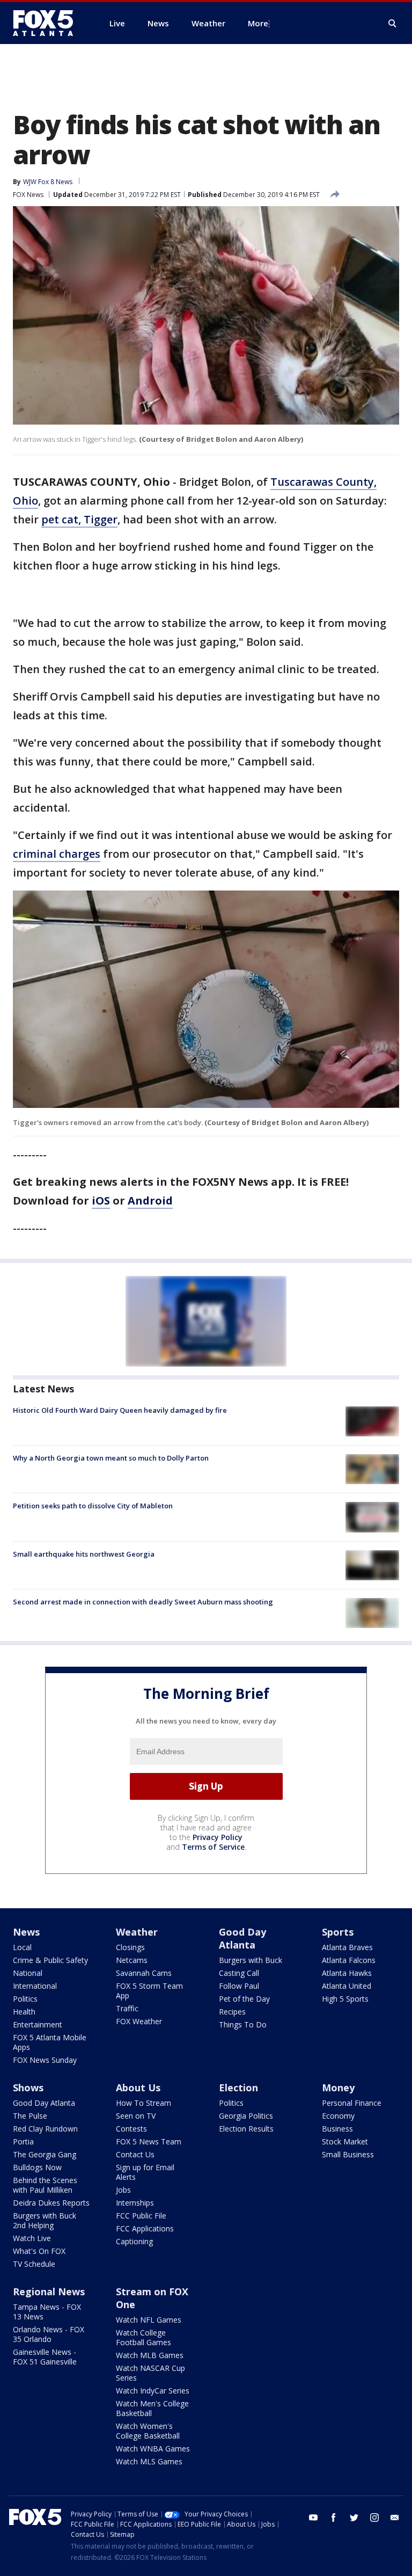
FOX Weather (139, 2021)
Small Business (348, 2154)
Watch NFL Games (149, 2320)
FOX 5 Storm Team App (149, 1991)
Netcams (132, 1960)
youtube (313, 2517)
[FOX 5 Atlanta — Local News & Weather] (48, 23)
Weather (137, 1932)
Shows (28, 2088)
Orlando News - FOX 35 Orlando (49, 2334)
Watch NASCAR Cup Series (150, 2373)
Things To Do (243, 2024)
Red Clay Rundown (45, 2129)
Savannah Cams (144, 1973)
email (395, 2517)
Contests (131, 2129)
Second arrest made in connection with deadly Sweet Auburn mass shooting (143, 1602)
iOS (101, 1201)
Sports (338, 1932)
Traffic (127, 2008)
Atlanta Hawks (347, 1973)
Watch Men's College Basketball (152, 2408)
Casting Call (239, 1973)
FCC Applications (145, 2228)
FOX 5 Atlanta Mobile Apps (50, 2042)
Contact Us (135, 2154)
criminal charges (57, 854)
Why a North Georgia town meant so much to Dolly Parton (111, 1458)
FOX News (28, 195)
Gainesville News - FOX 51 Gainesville (45, 2357)
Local (22, 1947)
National (28, 1973)
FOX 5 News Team (149, 2141)
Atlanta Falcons (349, 1960)
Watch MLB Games (150, 2355)
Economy (338, 2116)
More (258, 23)
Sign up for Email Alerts (145, 2172)
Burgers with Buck (251, 1960)
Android (150, 1201)
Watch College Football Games (144, 2337)
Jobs (123, 2190)
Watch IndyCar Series (153, 2391)
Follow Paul (239, 1986)
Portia (23, 2141)
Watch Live (32, 2238)
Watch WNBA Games (153, 2449)
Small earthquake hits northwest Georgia (84, 1554)
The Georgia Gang (45, 2154)
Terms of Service (213, 1847)
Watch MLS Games (149, 2461)
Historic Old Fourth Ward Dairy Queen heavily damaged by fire (120, 1410)
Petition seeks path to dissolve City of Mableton (93, 1506)
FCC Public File (141, 2216)
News (26, 1932)
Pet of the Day (244, 1999)
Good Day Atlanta (242, 1938)
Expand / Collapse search (393, 24)
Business (337, 2129)
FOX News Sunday (45, 2060)
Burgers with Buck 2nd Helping (45, 2220)
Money (338, 2088)
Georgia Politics (246, 2116)
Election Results (246, 2129)
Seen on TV (136, 2116)
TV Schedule (34, 2264)
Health (24, 2012)
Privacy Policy (218, 1837)
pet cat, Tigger (79, 519)
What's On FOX (39, 2251)
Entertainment (38, 2024)
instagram (374, 2517)
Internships (135, 2203)
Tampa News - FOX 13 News (47, 2312)
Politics (25, 1999)
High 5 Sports (345, 1999)
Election (238, 2088)
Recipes (232, 2012)
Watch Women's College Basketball (148, 2431)
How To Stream (144, 2103)
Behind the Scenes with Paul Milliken (45, 2185)
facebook (334, 2517)
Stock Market (345, 2141)
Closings (130, 1947)
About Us (138, 2088)
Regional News (49, 2292)
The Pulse (30, 2116)
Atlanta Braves (347, 1947)
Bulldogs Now (37, 2167)
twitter (354, 2517)
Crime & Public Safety (50, 1960)
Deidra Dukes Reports (51, 2203)
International (35, 1986)
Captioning (134, 2241)
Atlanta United (347, 1986)
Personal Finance (352, 2103)
